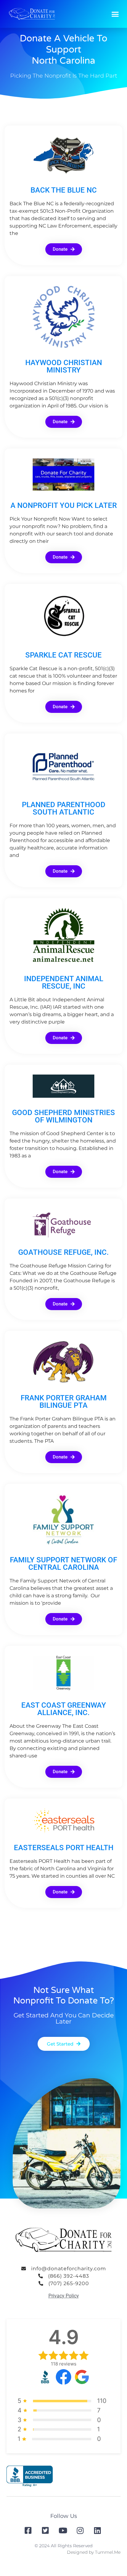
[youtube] (63, 2530)
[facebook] (29, 2530)
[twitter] (46, 2530)
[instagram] (81, 2530)
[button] (115, 14)
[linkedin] (98, 2530)
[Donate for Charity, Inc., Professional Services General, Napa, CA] (30, 2476)
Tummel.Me (108, 2552)
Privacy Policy (64, 2296)
